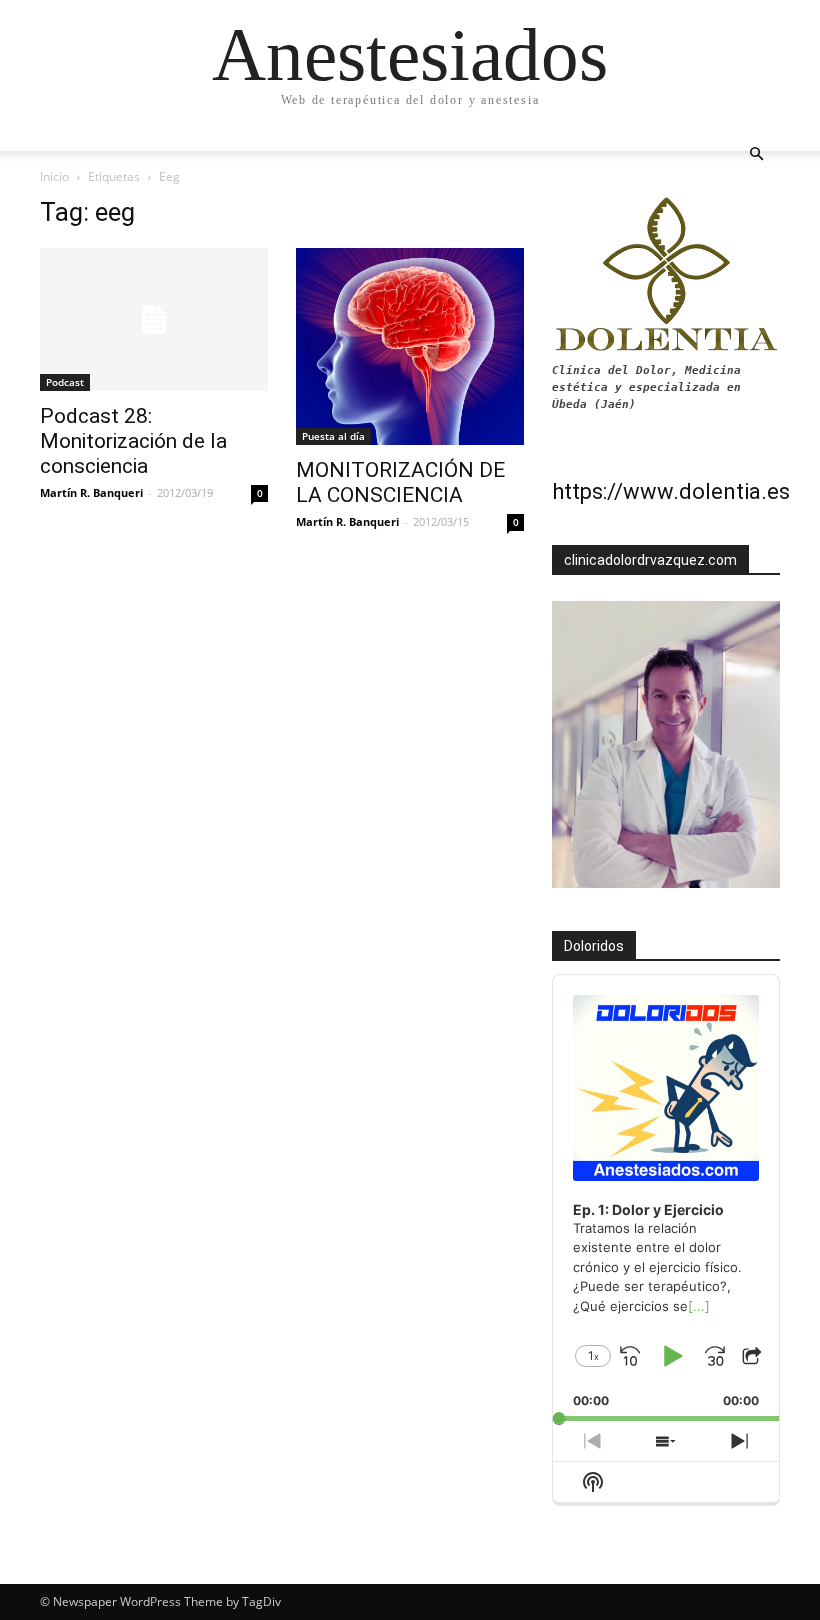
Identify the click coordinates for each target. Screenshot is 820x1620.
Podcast (65, 382)
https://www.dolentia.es (671, 491)
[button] (756, 154)
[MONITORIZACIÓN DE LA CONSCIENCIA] (410, 346)
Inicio (54, 176)
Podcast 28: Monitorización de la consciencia (133, 441)
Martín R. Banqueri (91, 492)
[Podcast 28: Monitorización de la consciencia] (154, 319)
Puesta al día (333, 436)
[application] (666, 1198)
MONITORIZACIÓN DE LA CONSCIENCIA (400, 482)
